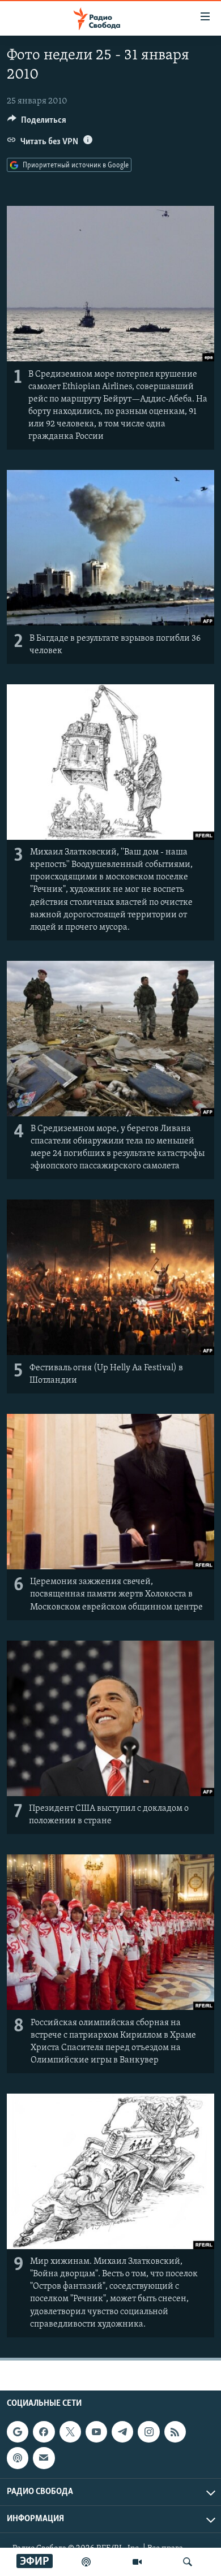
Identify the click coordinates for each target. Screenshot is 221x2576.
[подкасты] (86, 2562)
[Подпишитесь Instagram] (148, 2432)
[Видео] (137, 2562)
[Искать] (188, 2562)
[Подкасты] (18, 2458)
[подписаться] (44, 2458)
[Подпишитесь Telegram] (122, 2432)
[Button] (37, 123)
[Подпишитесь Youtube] (96, 2432)
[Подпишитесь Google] (18, 2432)
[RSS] (175, 2432)
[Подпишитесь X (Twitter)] (70, 2432)
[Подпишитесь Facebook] (44, 2432)
